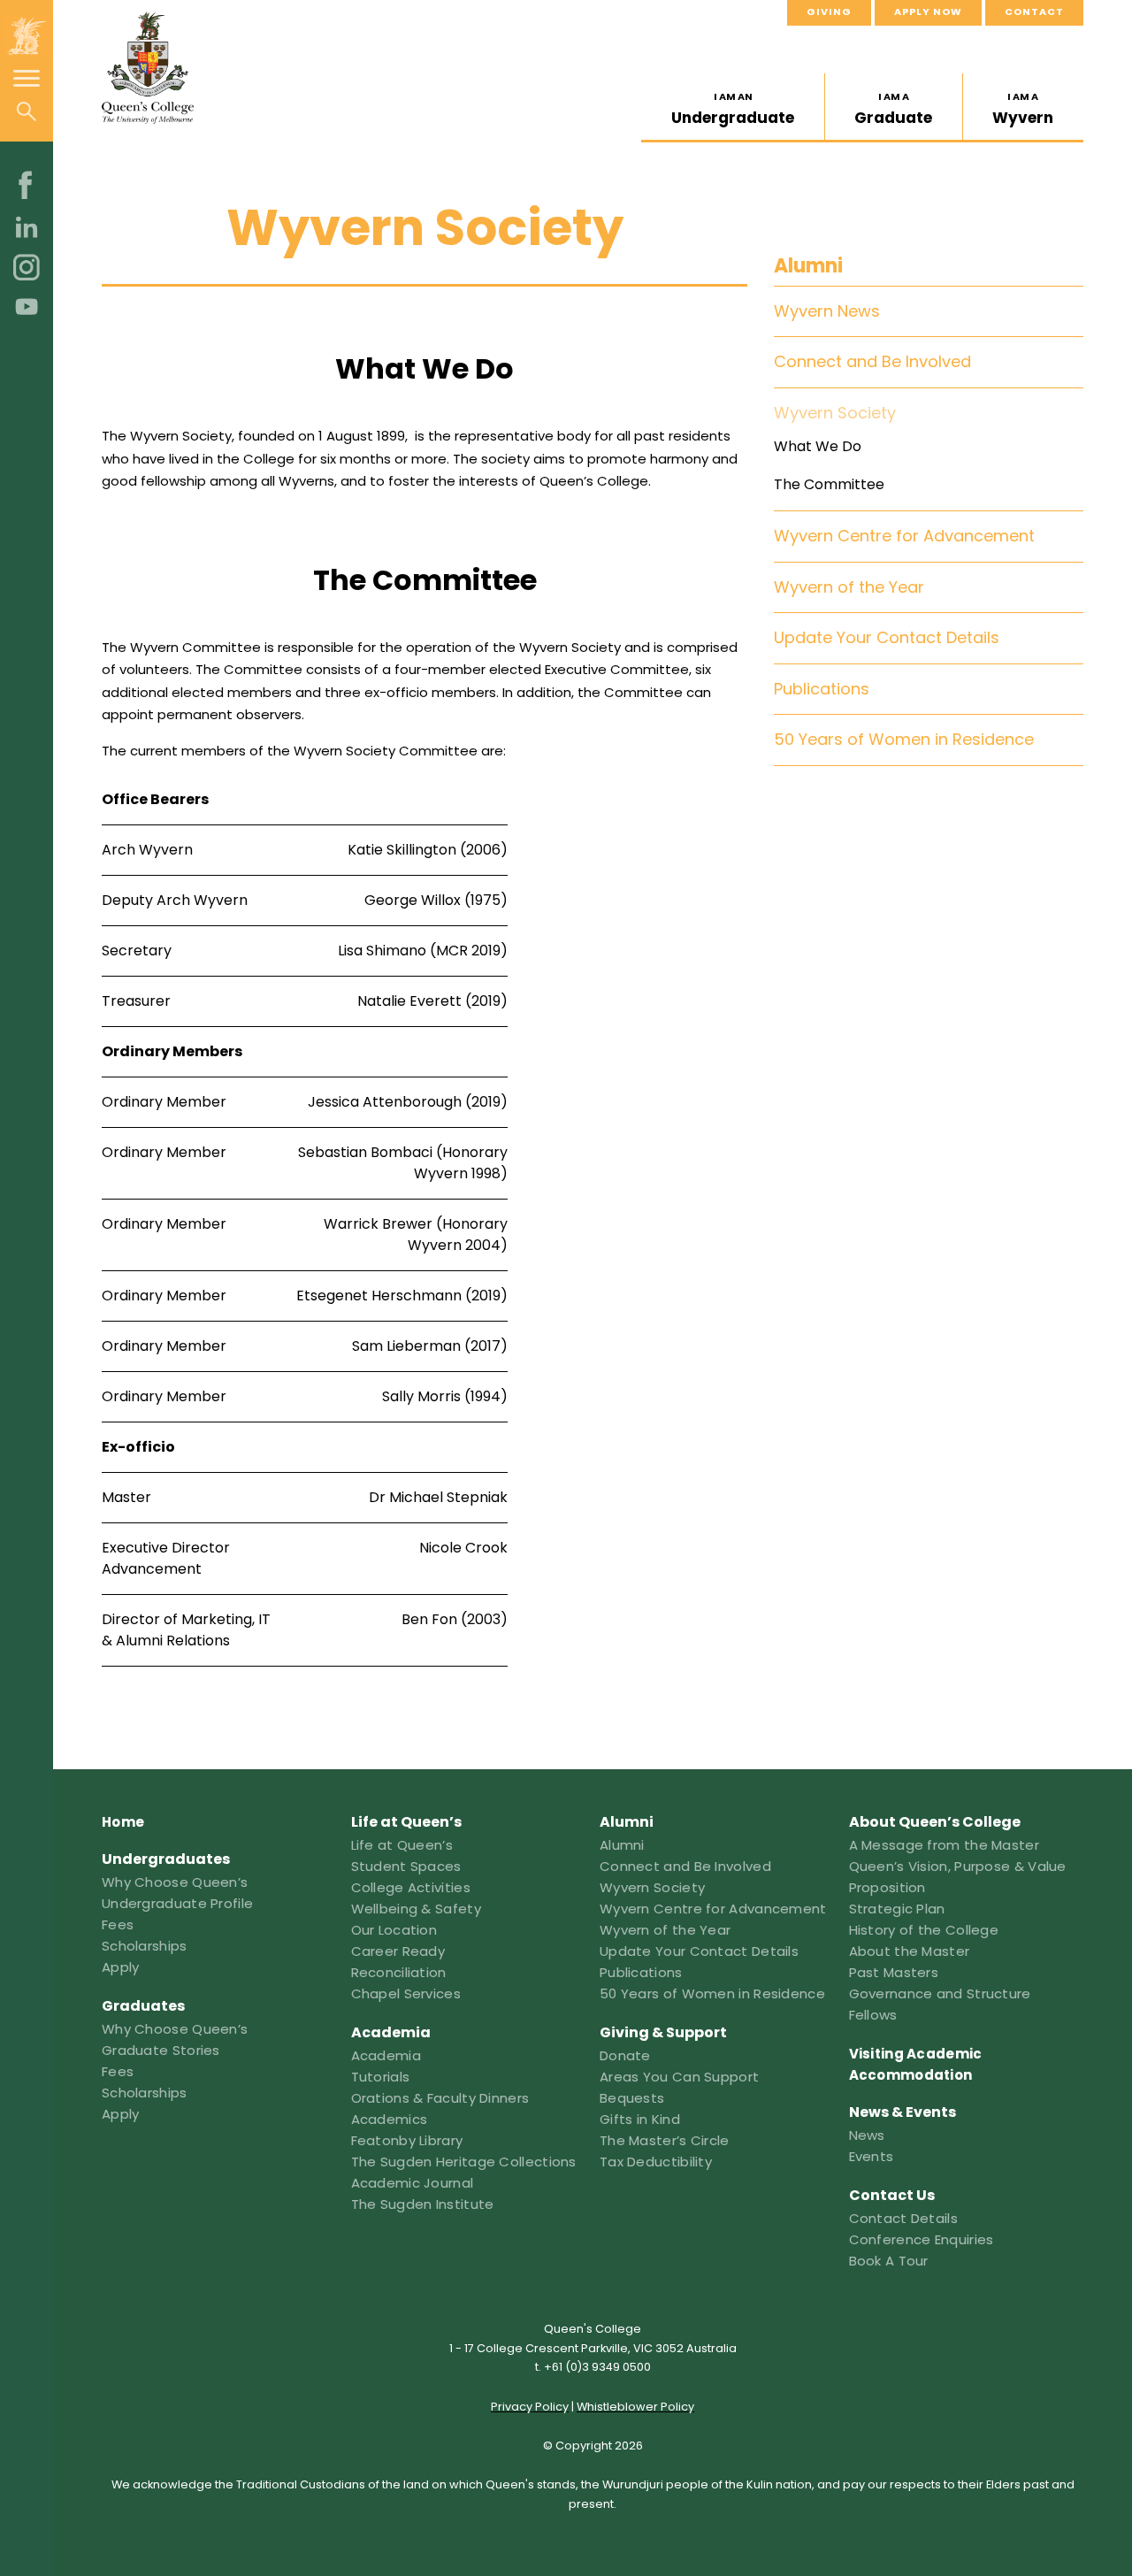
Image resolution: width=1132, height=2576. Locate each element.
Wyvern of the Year (849, 586)
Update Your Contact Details (887, 637)
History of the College (924, 1930)
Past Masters (894, 1972)
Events (872, 2156)
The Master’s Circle (665, 2140)
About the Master (910, 1951)
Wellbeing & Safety (416, 1909)
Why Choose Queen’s (175, 1882)
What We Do (818, 445)
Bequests (632, 2098)
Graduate (893, 109)
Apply (121, 1967)
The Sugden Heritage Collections (464, 2162)
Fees (118, 1924)
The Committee (829, 483)
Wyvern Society (835, 413)
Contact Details (904, 2218)
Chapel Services (406, 1993)
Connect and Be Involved (872, 361)
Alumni (808, 266)
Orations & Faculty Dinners (440, 2098)
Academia (386, 2055)
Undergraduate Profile (177, 1903)
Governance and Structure (940, 1993)
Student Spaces (406, 1866)
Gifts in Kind (640, 2119)
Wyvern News (827, 311)
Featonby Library (407, 2140)
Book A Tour (889, 2261)
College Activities (411, 1887)
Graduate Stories (161, 2050)
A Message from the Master (945, 1845)
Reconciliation (399, 1972)
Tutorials (381, 2077)
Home (123, 1822)
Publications (822, 688)
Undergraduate (733, 109)
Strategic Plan (897, 1909)
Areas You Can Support (679, 2077)
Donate (625, 2055)
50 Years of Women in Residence (904, 739)
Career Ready (398, 1951)
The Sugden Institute (423, 2204)
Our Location (394, 1930)
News (867, 2135)
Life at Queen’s (402, 1845)
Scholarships (145, 1946)
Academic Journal (413, 2183)
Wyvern (1023, 109)
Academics (390, 2119)
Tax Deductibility (656, 2162)
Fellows (873, 2015)
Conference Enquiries (922, 2239)
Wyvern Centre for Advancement (904, 536)
